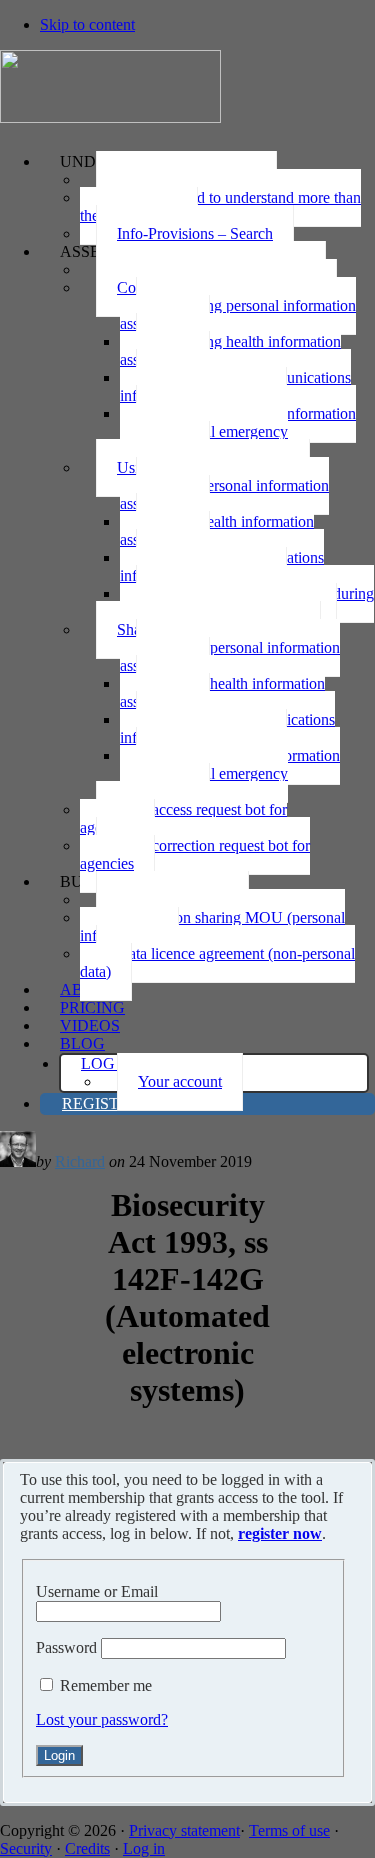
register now (280, 1533)
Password (66, 1647)
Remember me (106, 1685)
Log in (144, 1848)
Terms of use (289, 1830)
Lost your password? (102, 1719)
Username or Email (97, 1591)
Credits (87, 1848)
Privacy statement (184, 1830)
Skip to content (87, 24)
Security (26, 1848)
